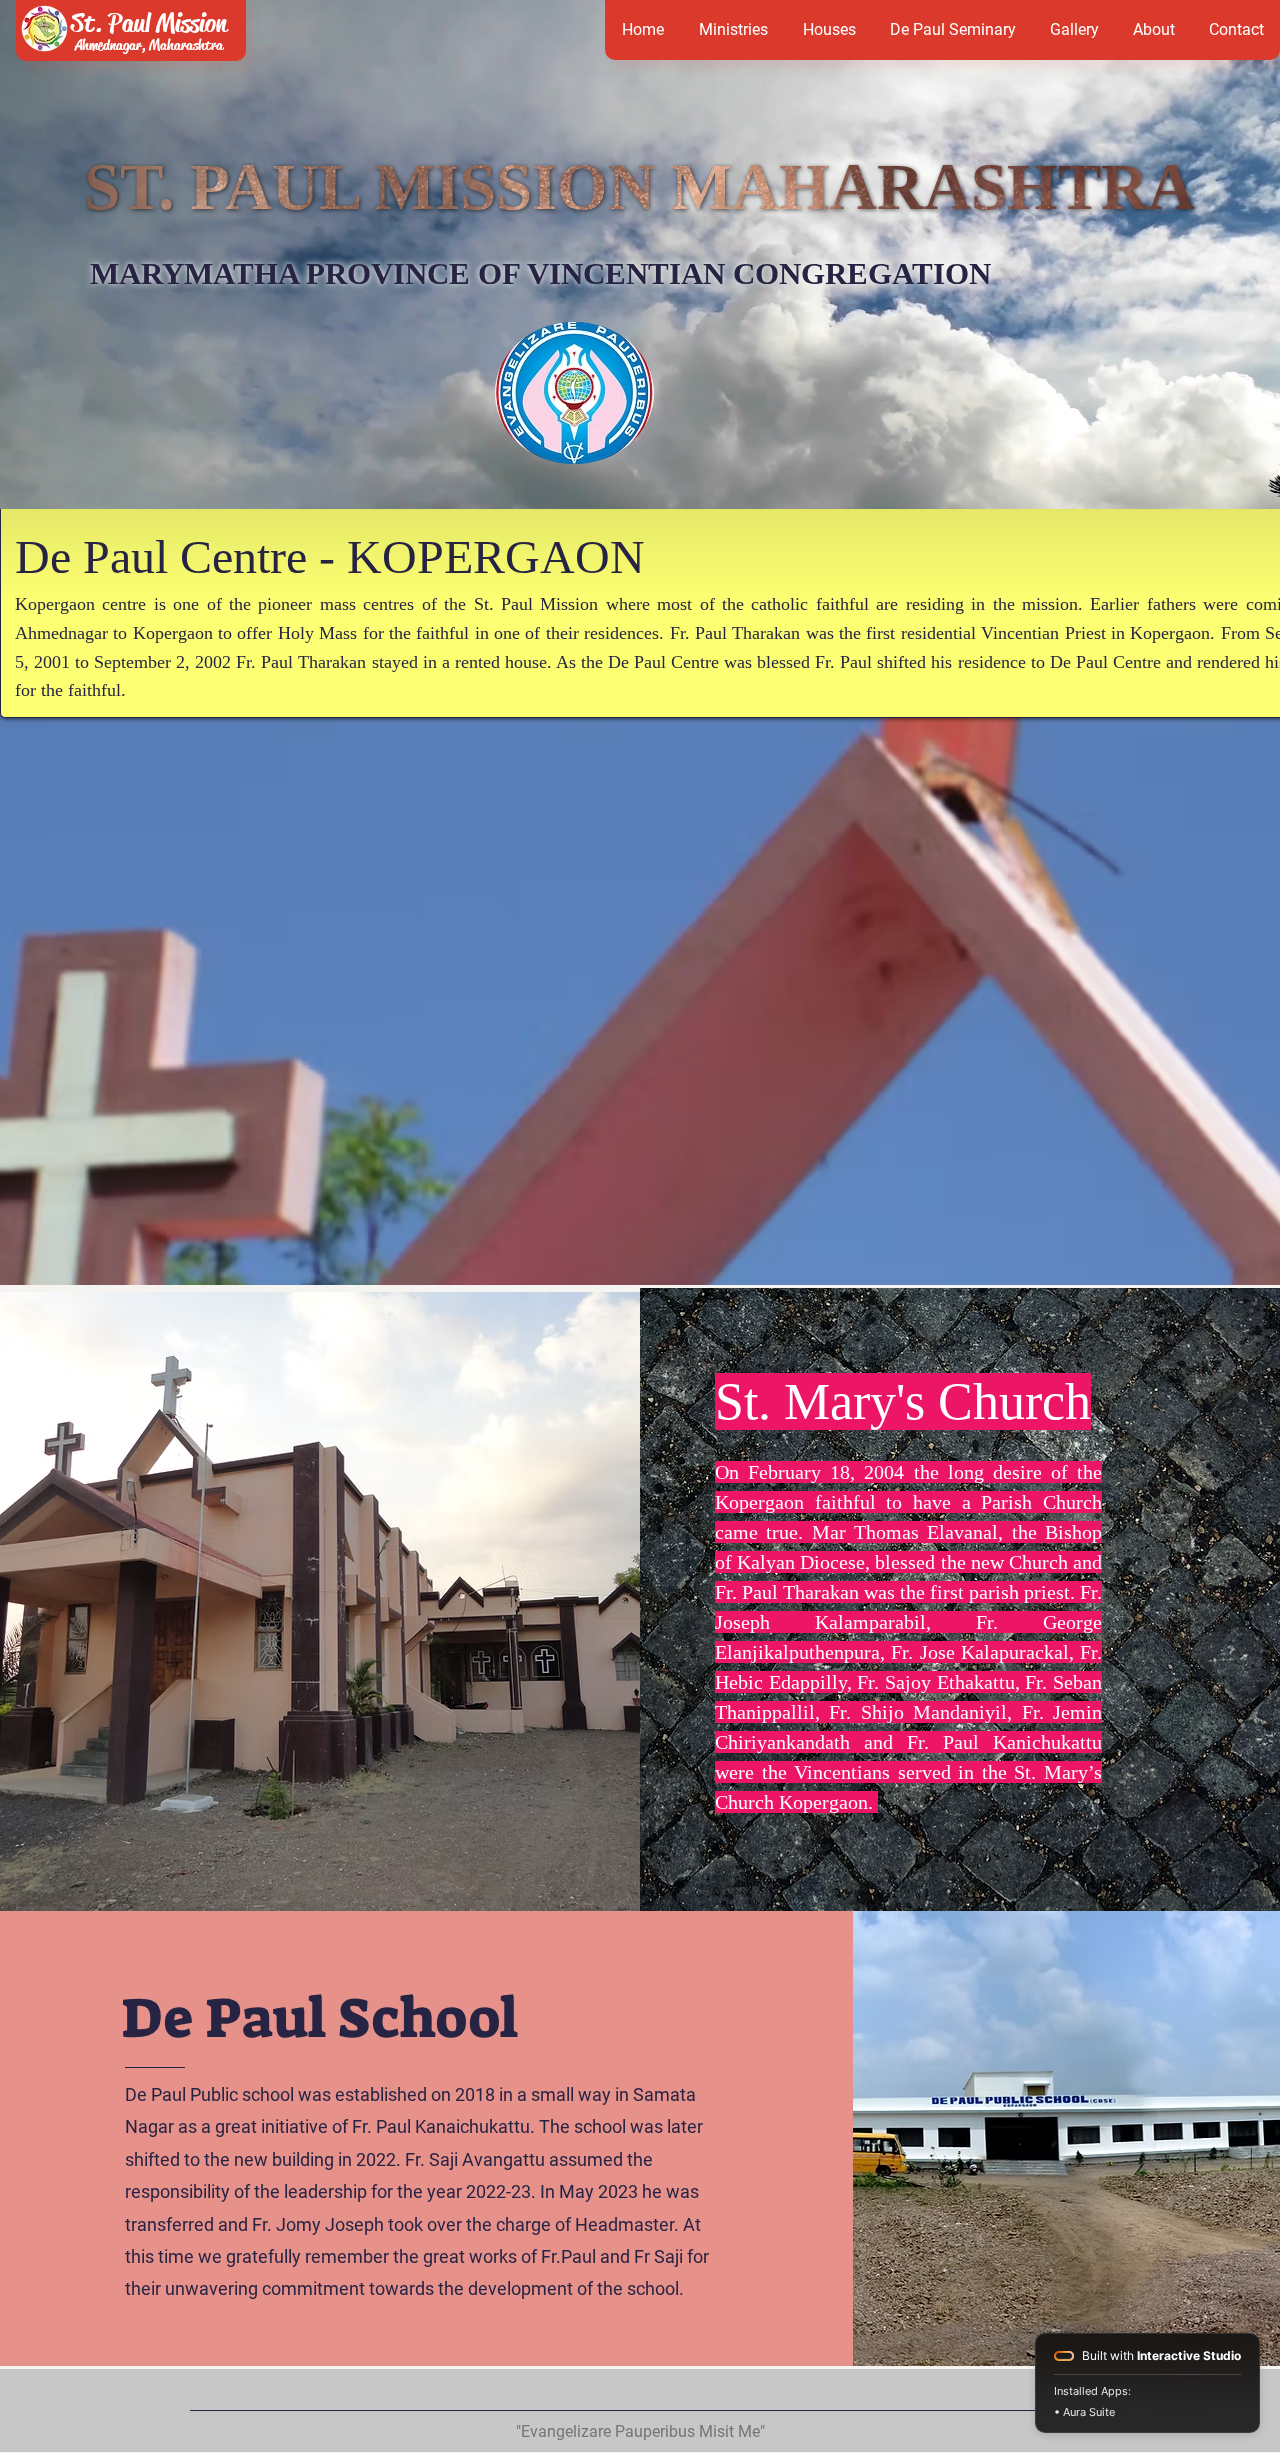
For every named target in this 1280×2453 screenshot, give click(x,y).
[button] (828, 30)
